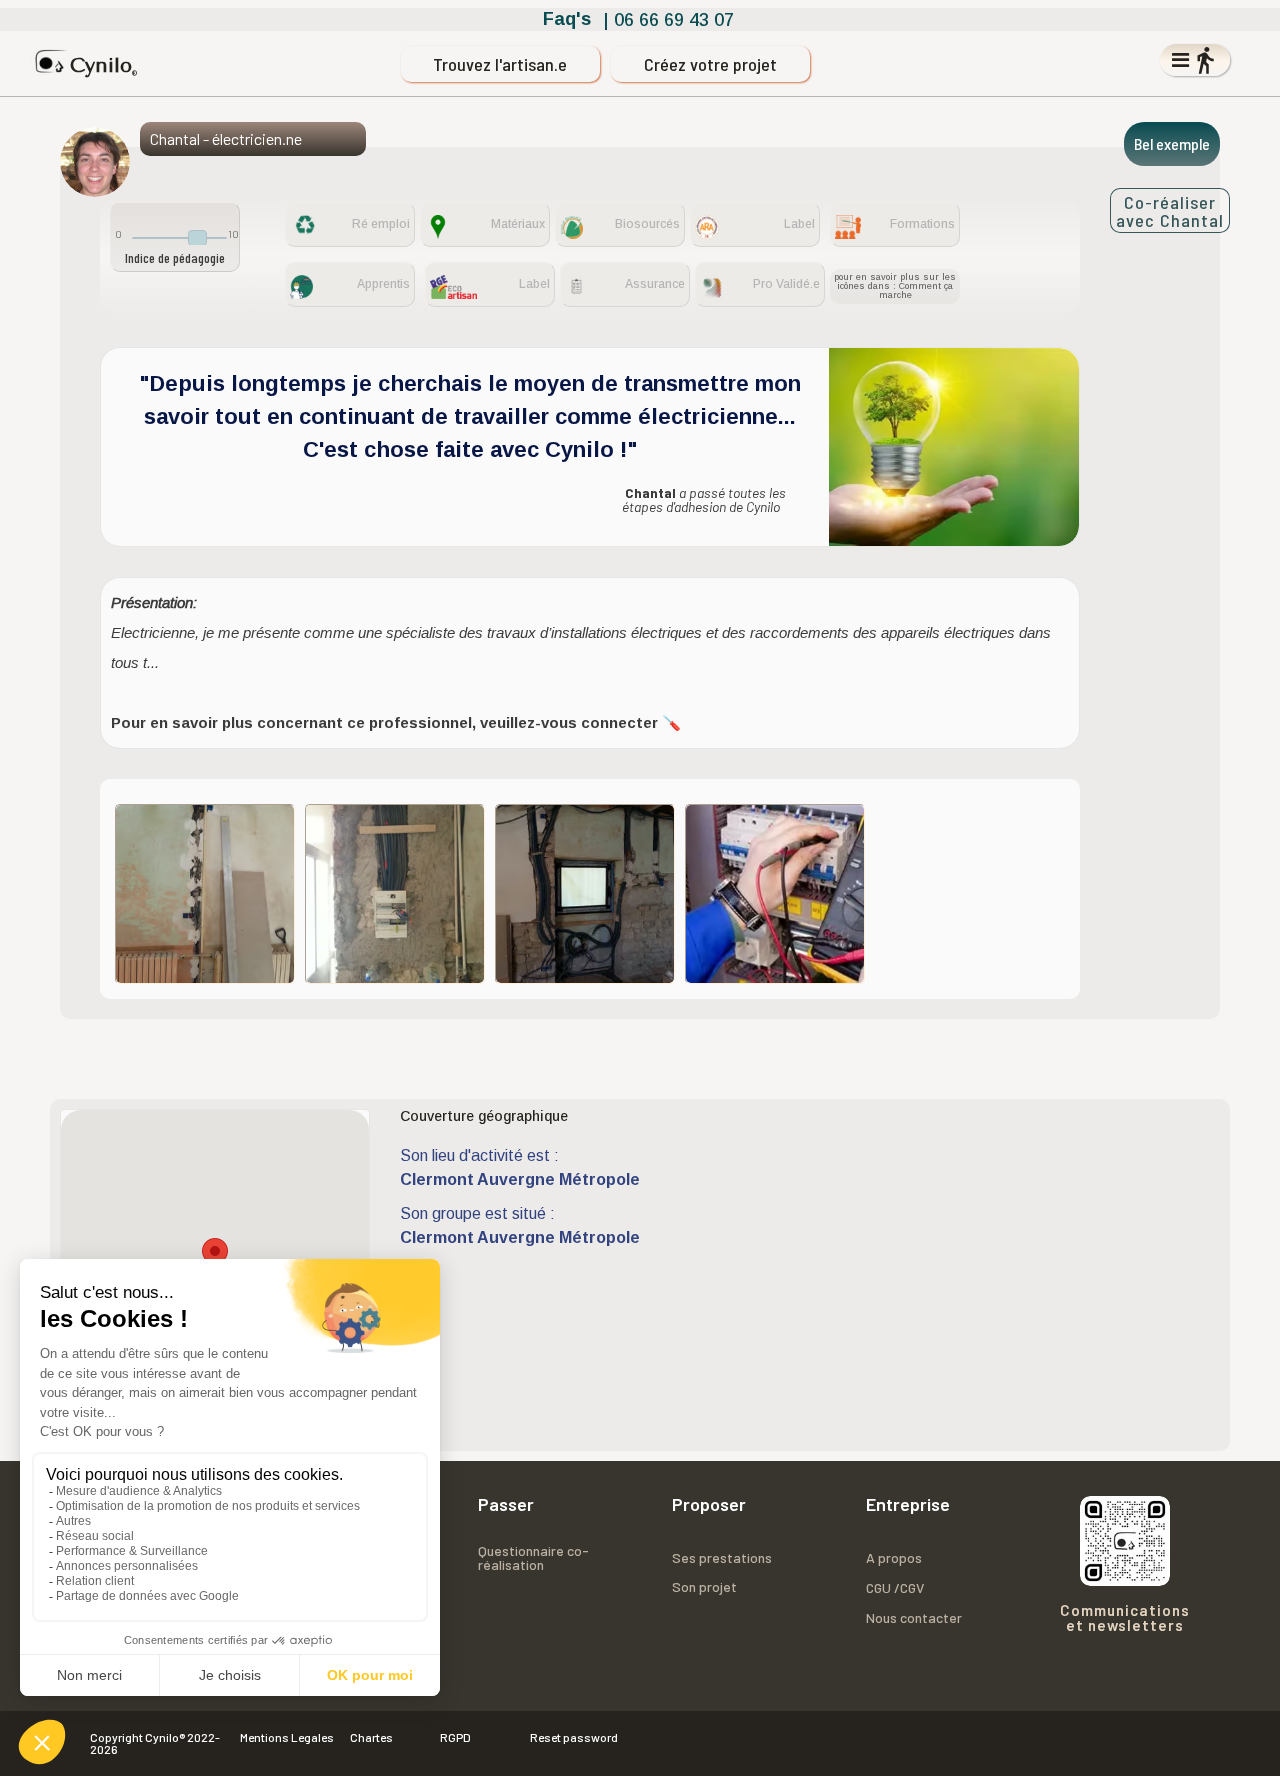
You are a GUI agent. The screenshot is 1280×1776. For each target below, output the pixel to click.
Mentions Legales (287, 1737)
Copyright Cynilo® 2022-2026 (155, 1743)
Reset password (574, 1737)
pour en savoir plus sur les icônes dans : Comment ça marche (895, 286)
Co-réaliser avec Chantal (1170, 210)
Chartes (371, 1737)
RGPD (455, 1737)
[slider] (197, 238)
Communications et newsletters (1125, 1617)
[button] (215, 1256)
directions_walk (1205, 60)
